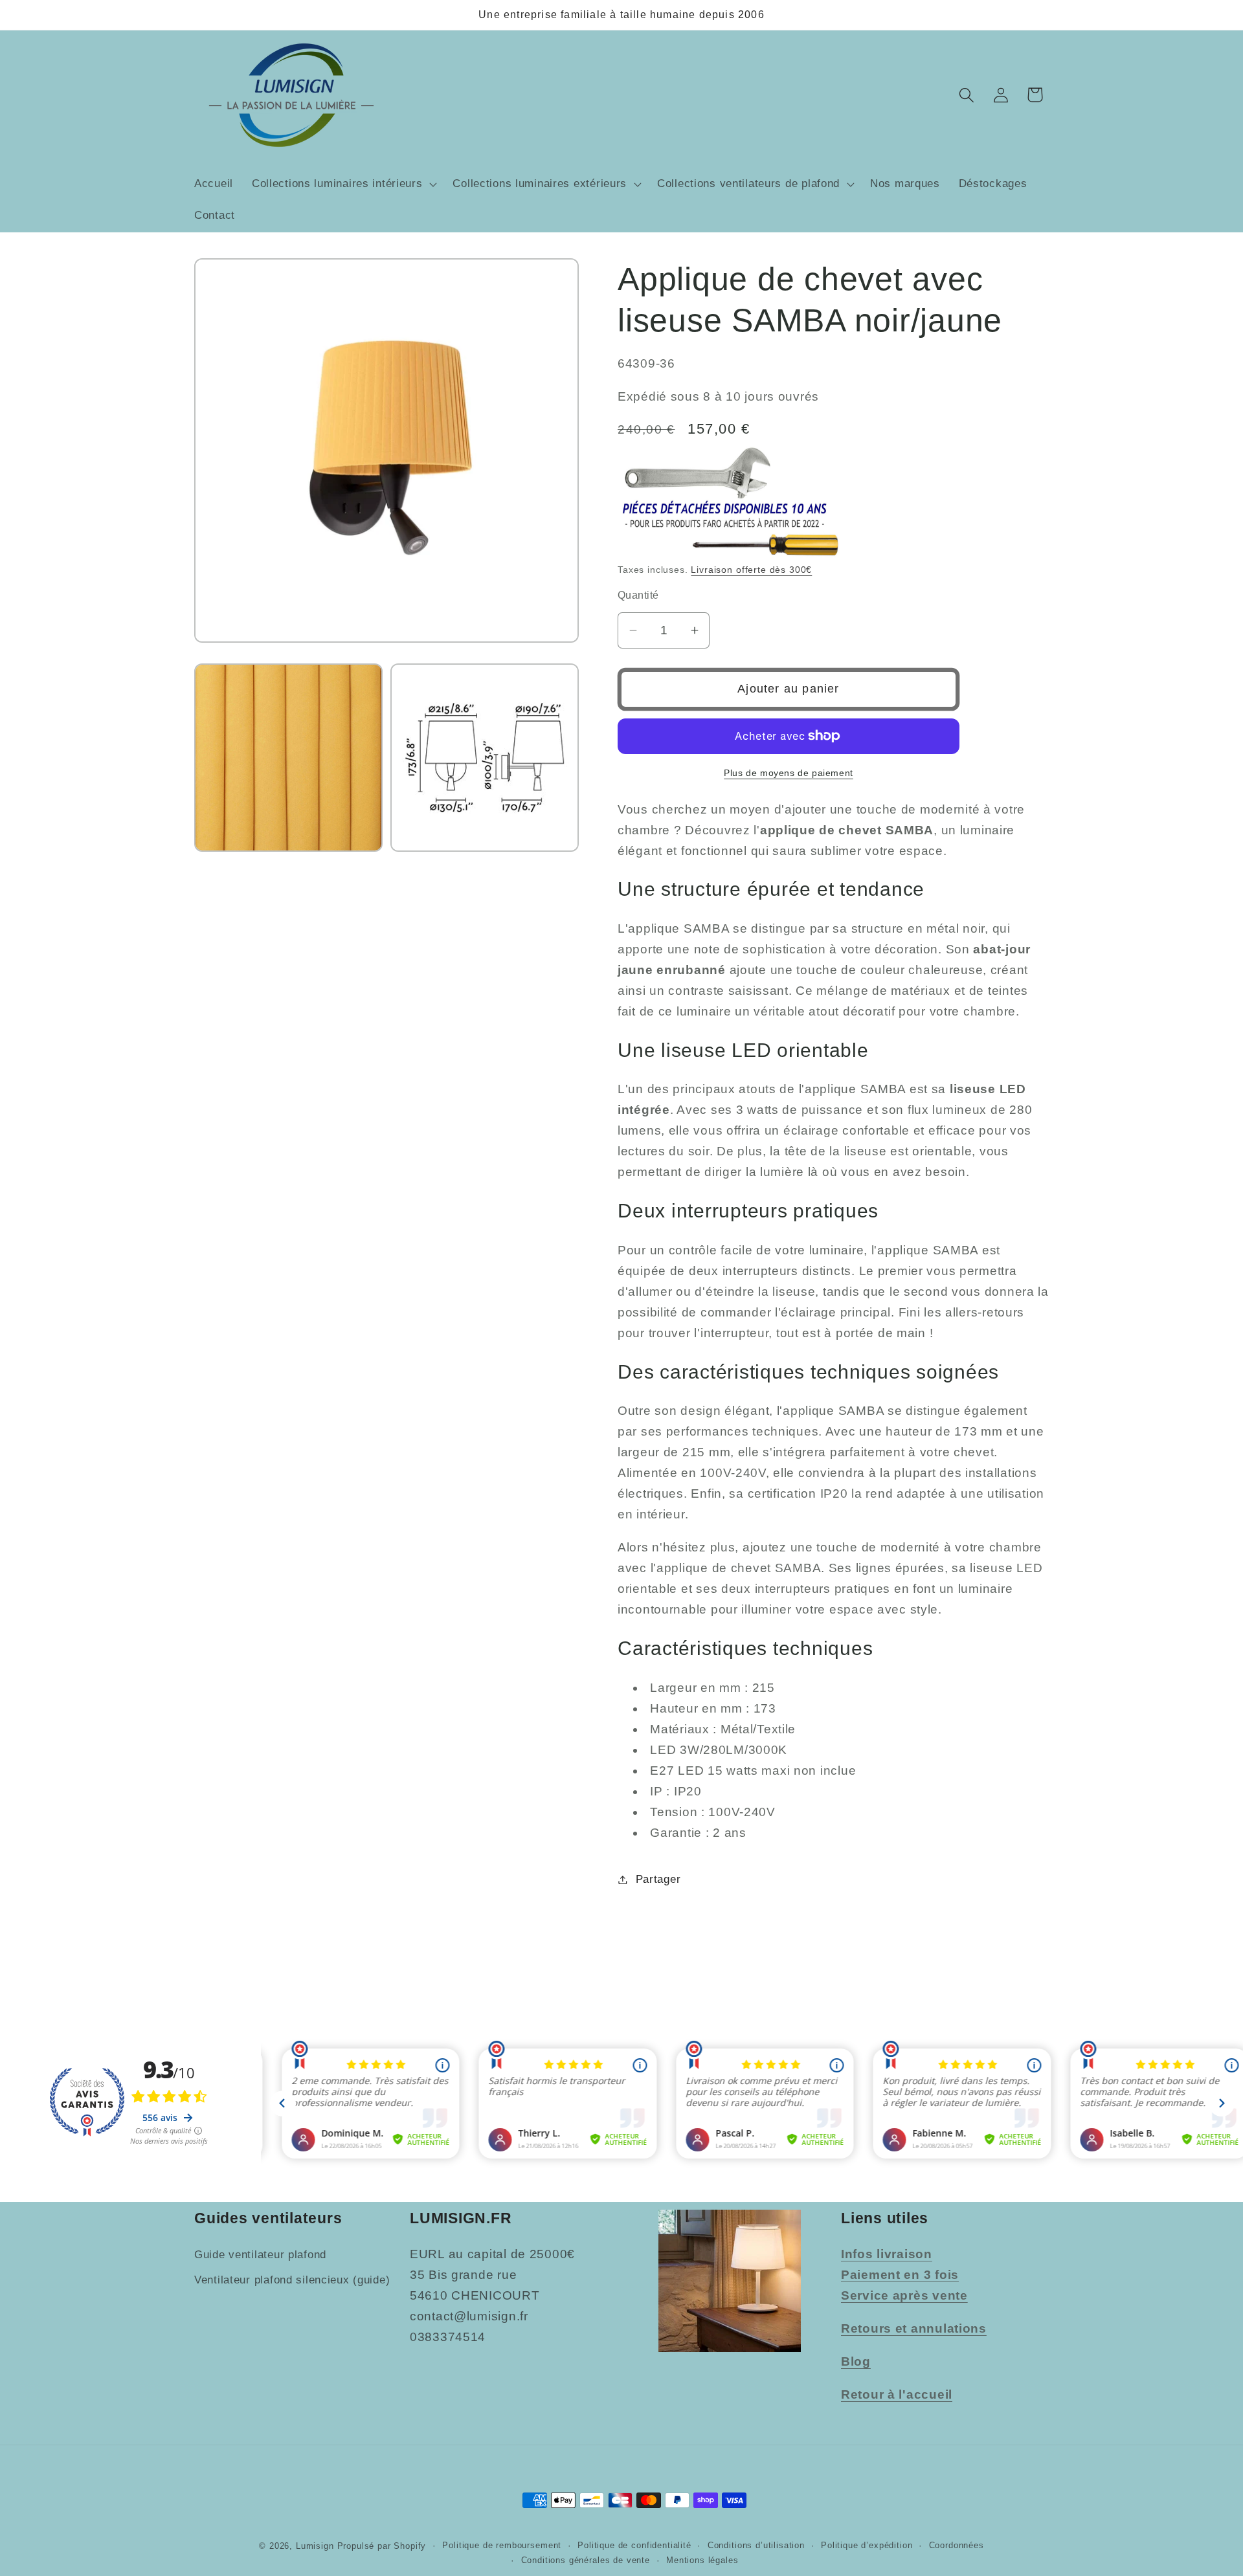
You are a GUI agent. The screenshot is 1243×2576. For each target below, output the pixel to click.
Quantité (638, 595)
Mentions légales (702, 2560)
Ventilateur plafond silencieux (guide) (292, 2281)
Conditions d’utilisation (756, 2545)
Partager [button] (658, 1879)
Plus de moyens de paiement (789, 773)
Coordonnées (957, 2545)
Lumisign (315, 2546)
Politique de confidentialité (634, 2545)
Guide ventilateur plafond (260, 2255)
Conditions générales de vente (586, 2560)
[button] (343, 184)
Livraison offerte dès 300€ (751, 570)
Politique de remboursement (502, 2545)
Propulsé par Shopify (382, 2546)
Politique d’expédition (867, 2545)
